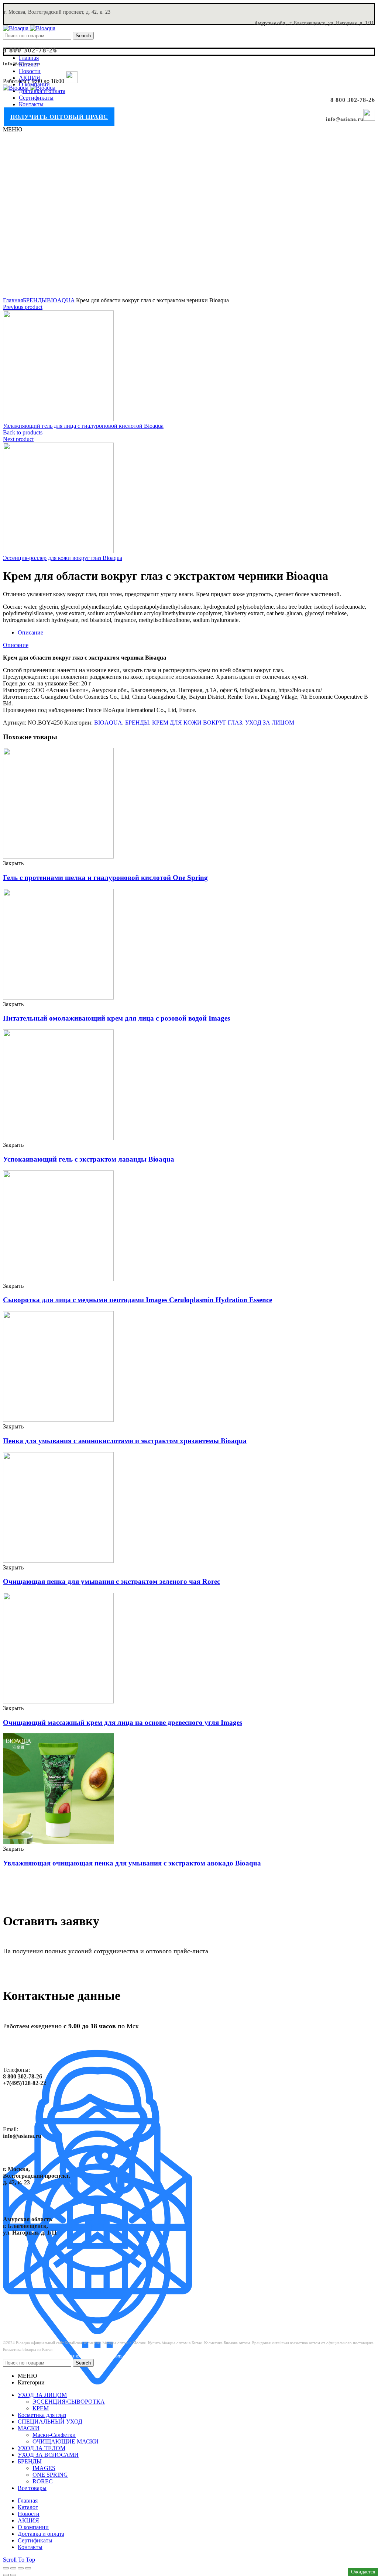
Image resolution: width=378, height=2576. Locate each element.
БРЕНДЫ (35, 300)
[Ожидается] (58, 1279)
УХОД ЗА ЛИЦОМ (270, 723)
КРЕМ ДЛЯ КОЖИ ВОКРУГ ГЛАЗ (197, 723)
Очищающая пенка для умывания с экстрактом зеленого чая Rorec (111, 1581)
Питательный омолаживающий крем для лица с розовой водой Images (116, 1018)
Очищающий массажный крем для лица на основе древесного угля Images (123, 1722)
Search (83, 36)
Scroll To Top (19, 2560)
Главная (13, 300)
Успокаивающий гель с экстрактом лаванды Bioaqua (89, 1159)
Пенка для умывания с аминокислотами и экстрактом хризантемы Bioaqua (125, 1441)
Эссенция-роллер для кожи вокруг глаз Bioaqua (63, 558)
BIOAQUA (61, 300)
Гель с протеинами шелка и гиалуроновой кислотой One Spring (105, 878)
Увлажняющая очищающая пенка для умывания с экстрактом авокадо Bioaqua (132, 1863)
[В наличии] (58, 857)
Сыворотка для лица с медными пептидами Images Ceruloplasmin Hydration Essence (138, 1300)
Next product (18, 439)
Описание (30, 632)
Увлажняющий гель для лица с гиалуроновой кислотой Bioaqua (83, 426)
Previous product (23, 307)
